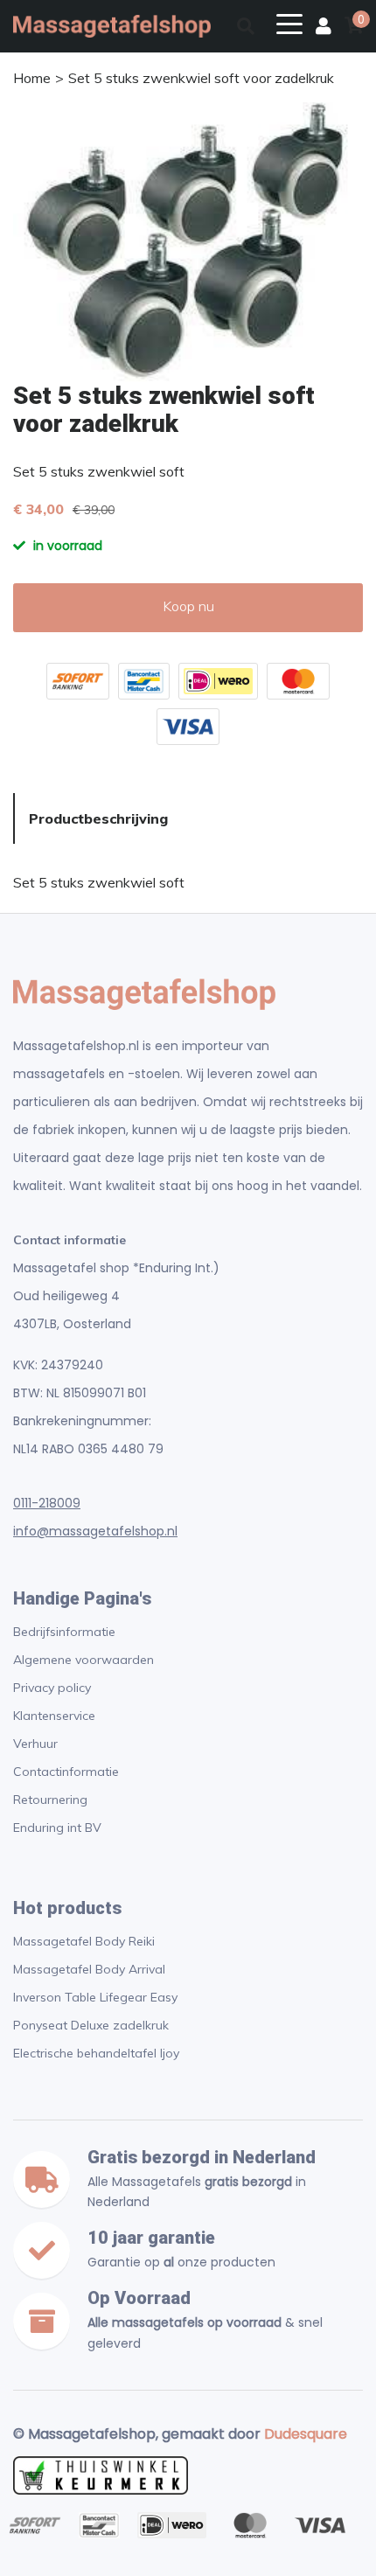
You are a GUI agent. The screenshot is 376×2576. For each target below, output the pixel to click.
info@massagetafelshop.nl (95, 1531)
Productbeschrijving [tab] (98, 818)
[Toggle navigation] (289, 23)
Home (32, 78)
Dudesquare (306, 2434)
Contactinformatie (66, 1772)
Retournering (50, 1800)
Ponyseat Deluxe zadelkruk (91, 2025)
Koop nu (188, 606)
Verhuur (35, 1744)
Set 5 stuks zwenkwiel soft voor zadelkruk (201, 78)
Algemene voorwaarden (84, 1660)
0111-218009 (47, 1503)
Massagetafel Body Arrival (89, 1969)
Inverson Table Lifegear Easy (95, 1997)
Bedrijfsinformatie (64, 1632)
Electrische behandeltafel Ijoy (96, 2053)
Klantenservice (54, 1716)
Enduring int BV (57, 1828)
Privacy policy (52, 1688)
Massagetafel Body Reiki (84, 1941)
